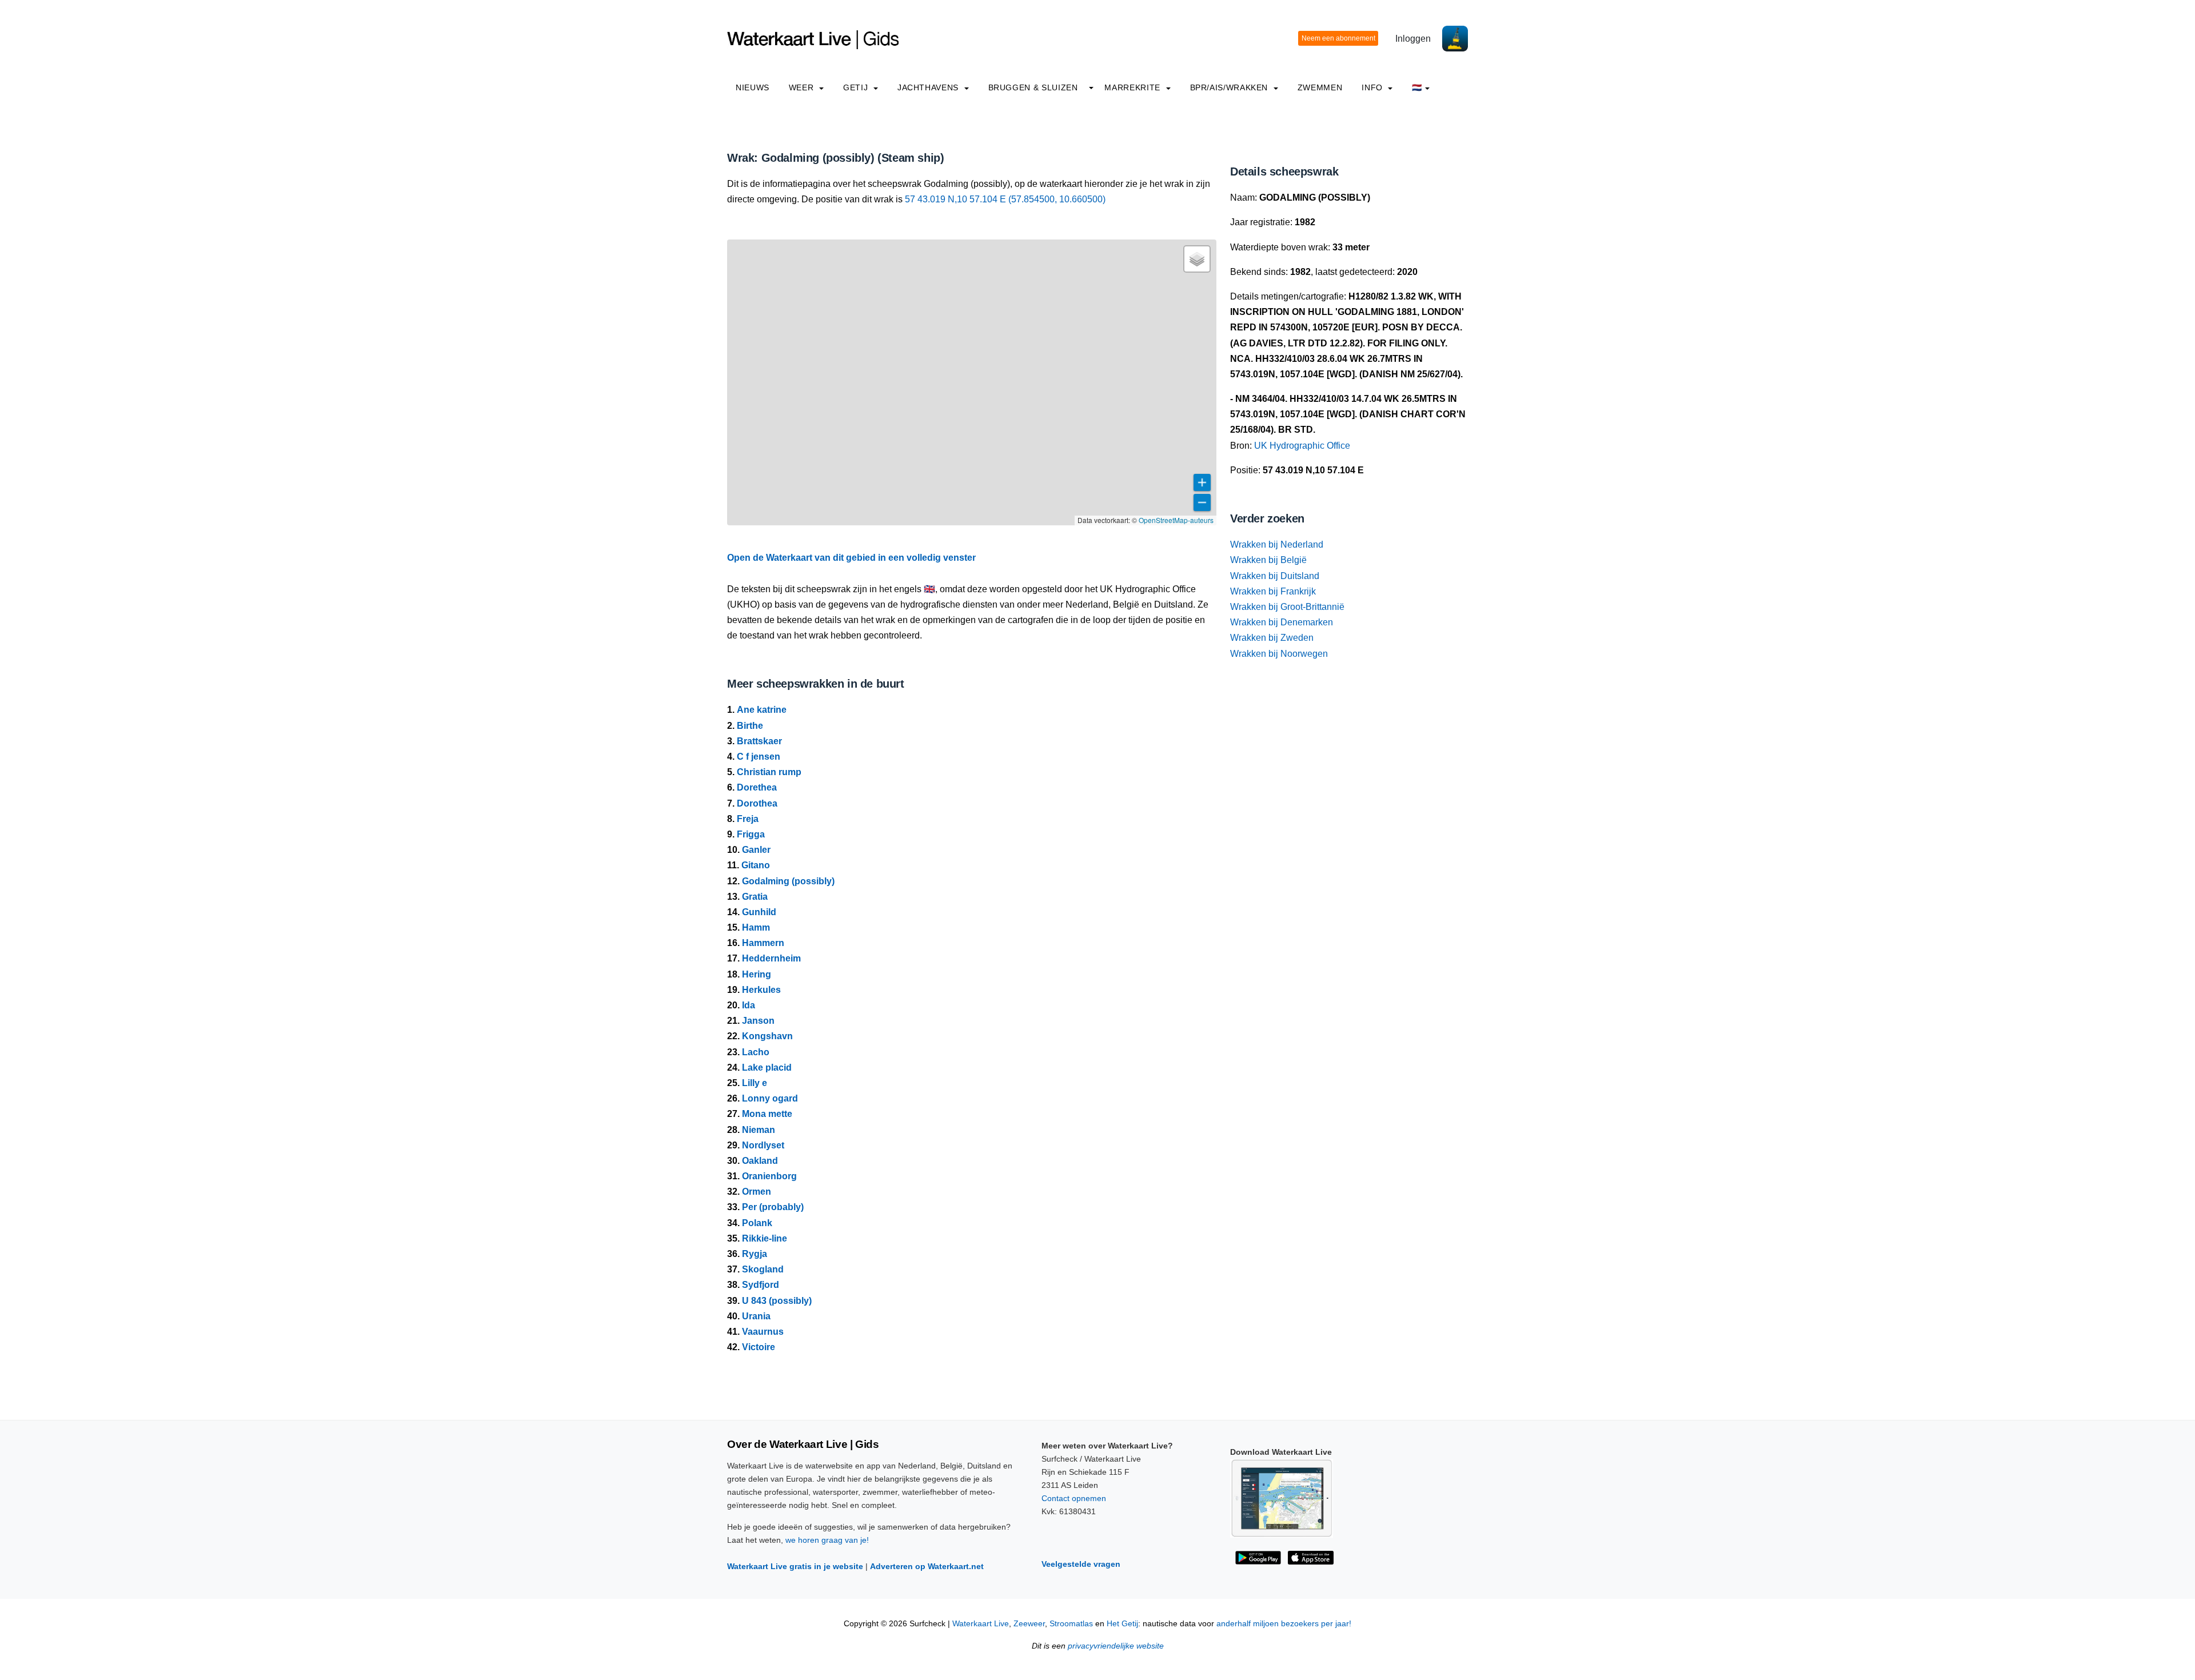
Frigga (751, 834)
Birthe (750, 726)
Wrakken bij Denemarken (1282, 622)
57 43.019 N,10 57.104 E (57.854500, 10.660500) (1005, 199)
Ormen (757, 1192)
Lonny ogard (770, 1098)
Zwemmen (1320, 87)
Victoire (759, 1347)
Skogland (763, 1269)
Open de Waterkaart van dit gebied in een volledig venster (851, 558)
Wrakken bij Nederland (1277, 544)
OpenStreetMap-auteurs (1176, 520)
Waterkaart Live (981, 1624)
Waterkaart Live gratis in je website (795, 1566)
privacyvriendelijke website (1116, 1646)
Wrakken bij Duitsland (1275, 576)
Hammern (763, 943)
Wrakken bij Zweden (1272, 638)
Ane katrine (762, 710)
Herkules (761, 990)
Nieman (759, 1130)
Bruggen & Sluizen (1033, 87)
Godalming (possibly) (788, 881)
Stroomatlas (1071, 1624)
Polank (757, 1223)
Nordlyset (763, 1145)
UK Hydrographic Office (1302, 446)
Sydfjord (761, 1285)
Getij (857, 87)
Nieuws (753, 87)
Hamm (756, 927)
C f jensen (759, 757)
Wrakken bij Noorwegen (1279, 654)
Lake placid (767, 1068)
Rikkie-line (765, 1238)
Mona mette (767, 1114)
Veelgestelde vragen (1081, 1564)
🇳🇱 (1417, 87)
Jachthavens (929, 87)
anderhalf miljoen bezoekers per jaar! (1284, 1624)
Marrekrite (1134, 87)
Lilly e (755, 1083)
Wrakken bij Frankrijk (1273, 591)
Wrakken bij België (1268, 560)
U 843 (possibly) (777, 1301)
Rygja (755, 1254)
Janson (758, 1021)
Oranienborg (769, 1176)
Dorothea (757, 803)
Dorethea (757, 787)
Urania (756, 1316)
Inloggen (1413, 39)
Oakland (760, 1161)
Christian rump (769, 772)
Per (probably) (773, 1207)
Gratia (755, 897)
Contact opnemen (1074, 1498)
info (1373, 87)
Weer (803, 87)
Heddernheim (771, 958)
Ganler (756, 850)
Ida (749, 1005)
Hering (757, 974)
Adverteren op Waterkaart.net (927, 1566)
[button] (1197, 259)
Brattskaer (759, 741)
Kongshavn (767, 1036)
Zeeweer (1029, 1624)
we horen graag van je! (827, 1540)
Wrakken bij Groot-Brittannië (1287, 607)
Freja (748, 819)
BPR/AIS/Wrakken (1230, 87)
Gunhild (759, 912)
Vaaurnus (763, 1332)
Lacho (756, 1052)
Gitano (756, 865)
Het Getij (1122, 1624)
